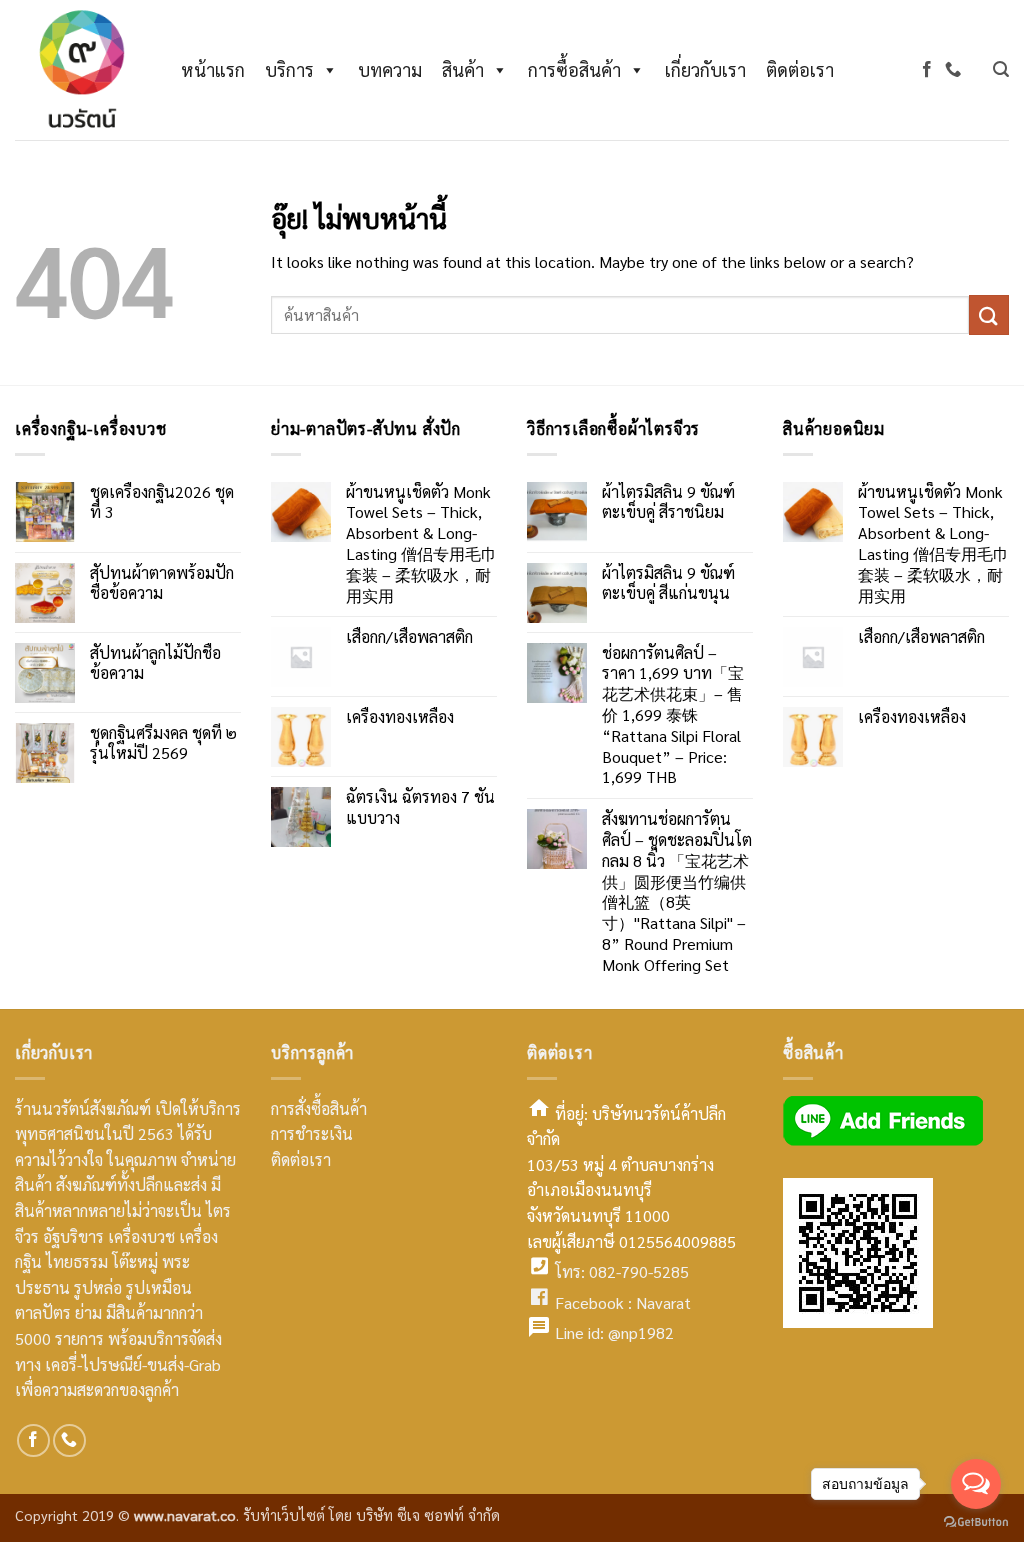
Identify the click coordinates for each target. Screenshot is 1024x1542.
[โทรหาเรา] (953, 69)
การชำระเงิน (312, 1133)
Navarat (663, 1302)
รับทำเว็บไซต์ (286, 1515)
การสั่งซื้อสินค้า (319, 1108)
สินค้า (463, 69)
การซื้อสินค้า (574, 69)
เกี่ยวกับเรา (705, 69)
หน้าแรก (213, 69)
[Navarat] (78, 70)
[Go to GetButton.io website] (976, 1522)
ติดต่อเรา (800, 69)
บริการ (289, 69)
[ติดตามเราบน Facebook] (927, 69)
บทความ (390, 69)
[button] (1001, 69)
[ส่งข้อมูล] (989, 314)
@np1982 (641, 1332)
